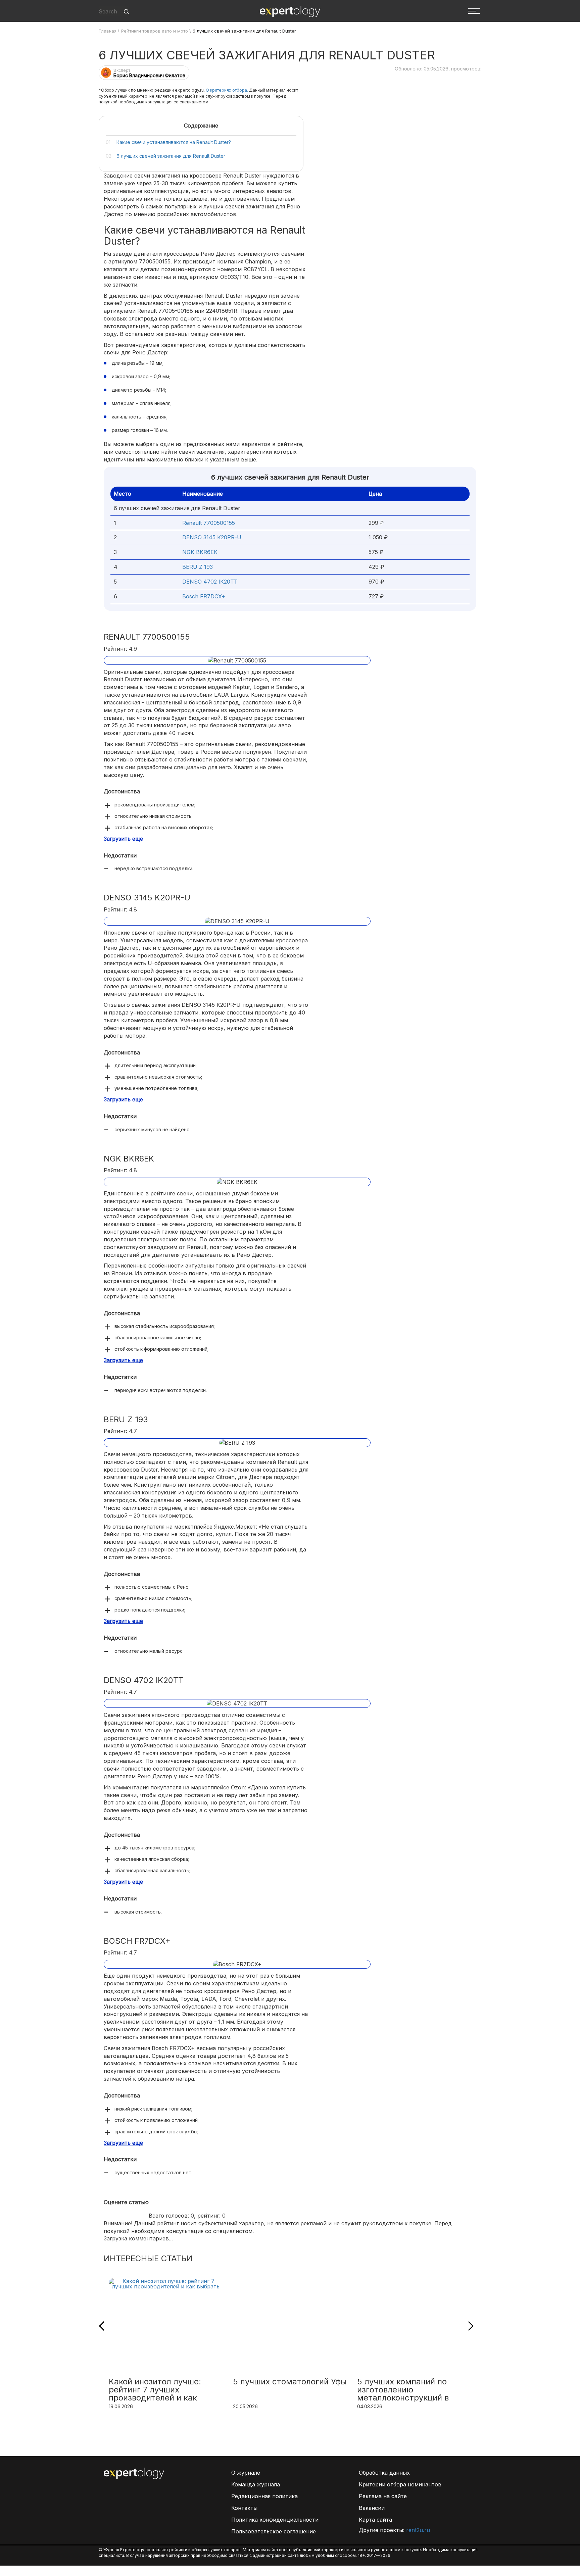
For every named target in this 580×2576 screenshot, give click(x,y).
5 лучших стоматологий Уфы (290, 2382)
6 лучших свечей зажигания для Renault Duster (171, 156)
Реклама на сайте (383, 2496)
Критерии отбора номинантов (400, 2484)
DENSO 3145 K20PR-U (212, 537)
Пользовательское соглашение (274, 2531)
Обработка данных (384, 2473)
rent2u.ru (418, 2530)
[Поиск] (126, 12)
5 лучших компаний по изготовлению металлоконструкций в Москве (403, 2390)
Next (469, 2326)
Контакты (244, 2508)
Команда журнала (256, 2484)
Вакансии (372, 2508)
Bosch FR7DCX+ (204, 596)
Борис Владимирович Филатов (149, 75)
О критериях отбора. (227, 90)
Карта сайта (375, 2520)
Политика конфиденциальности (275, 2520)
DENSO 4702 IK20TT (210, 582)
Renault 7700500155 (209, 523)
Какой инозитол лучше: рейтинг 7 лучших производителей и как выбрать (155, 2390)
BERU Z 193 (198, 567)
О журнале (246, 2473)
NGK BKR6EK (200, 552)
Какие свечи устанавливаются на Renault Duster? (174, 142)
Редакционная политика (264, 2496)
